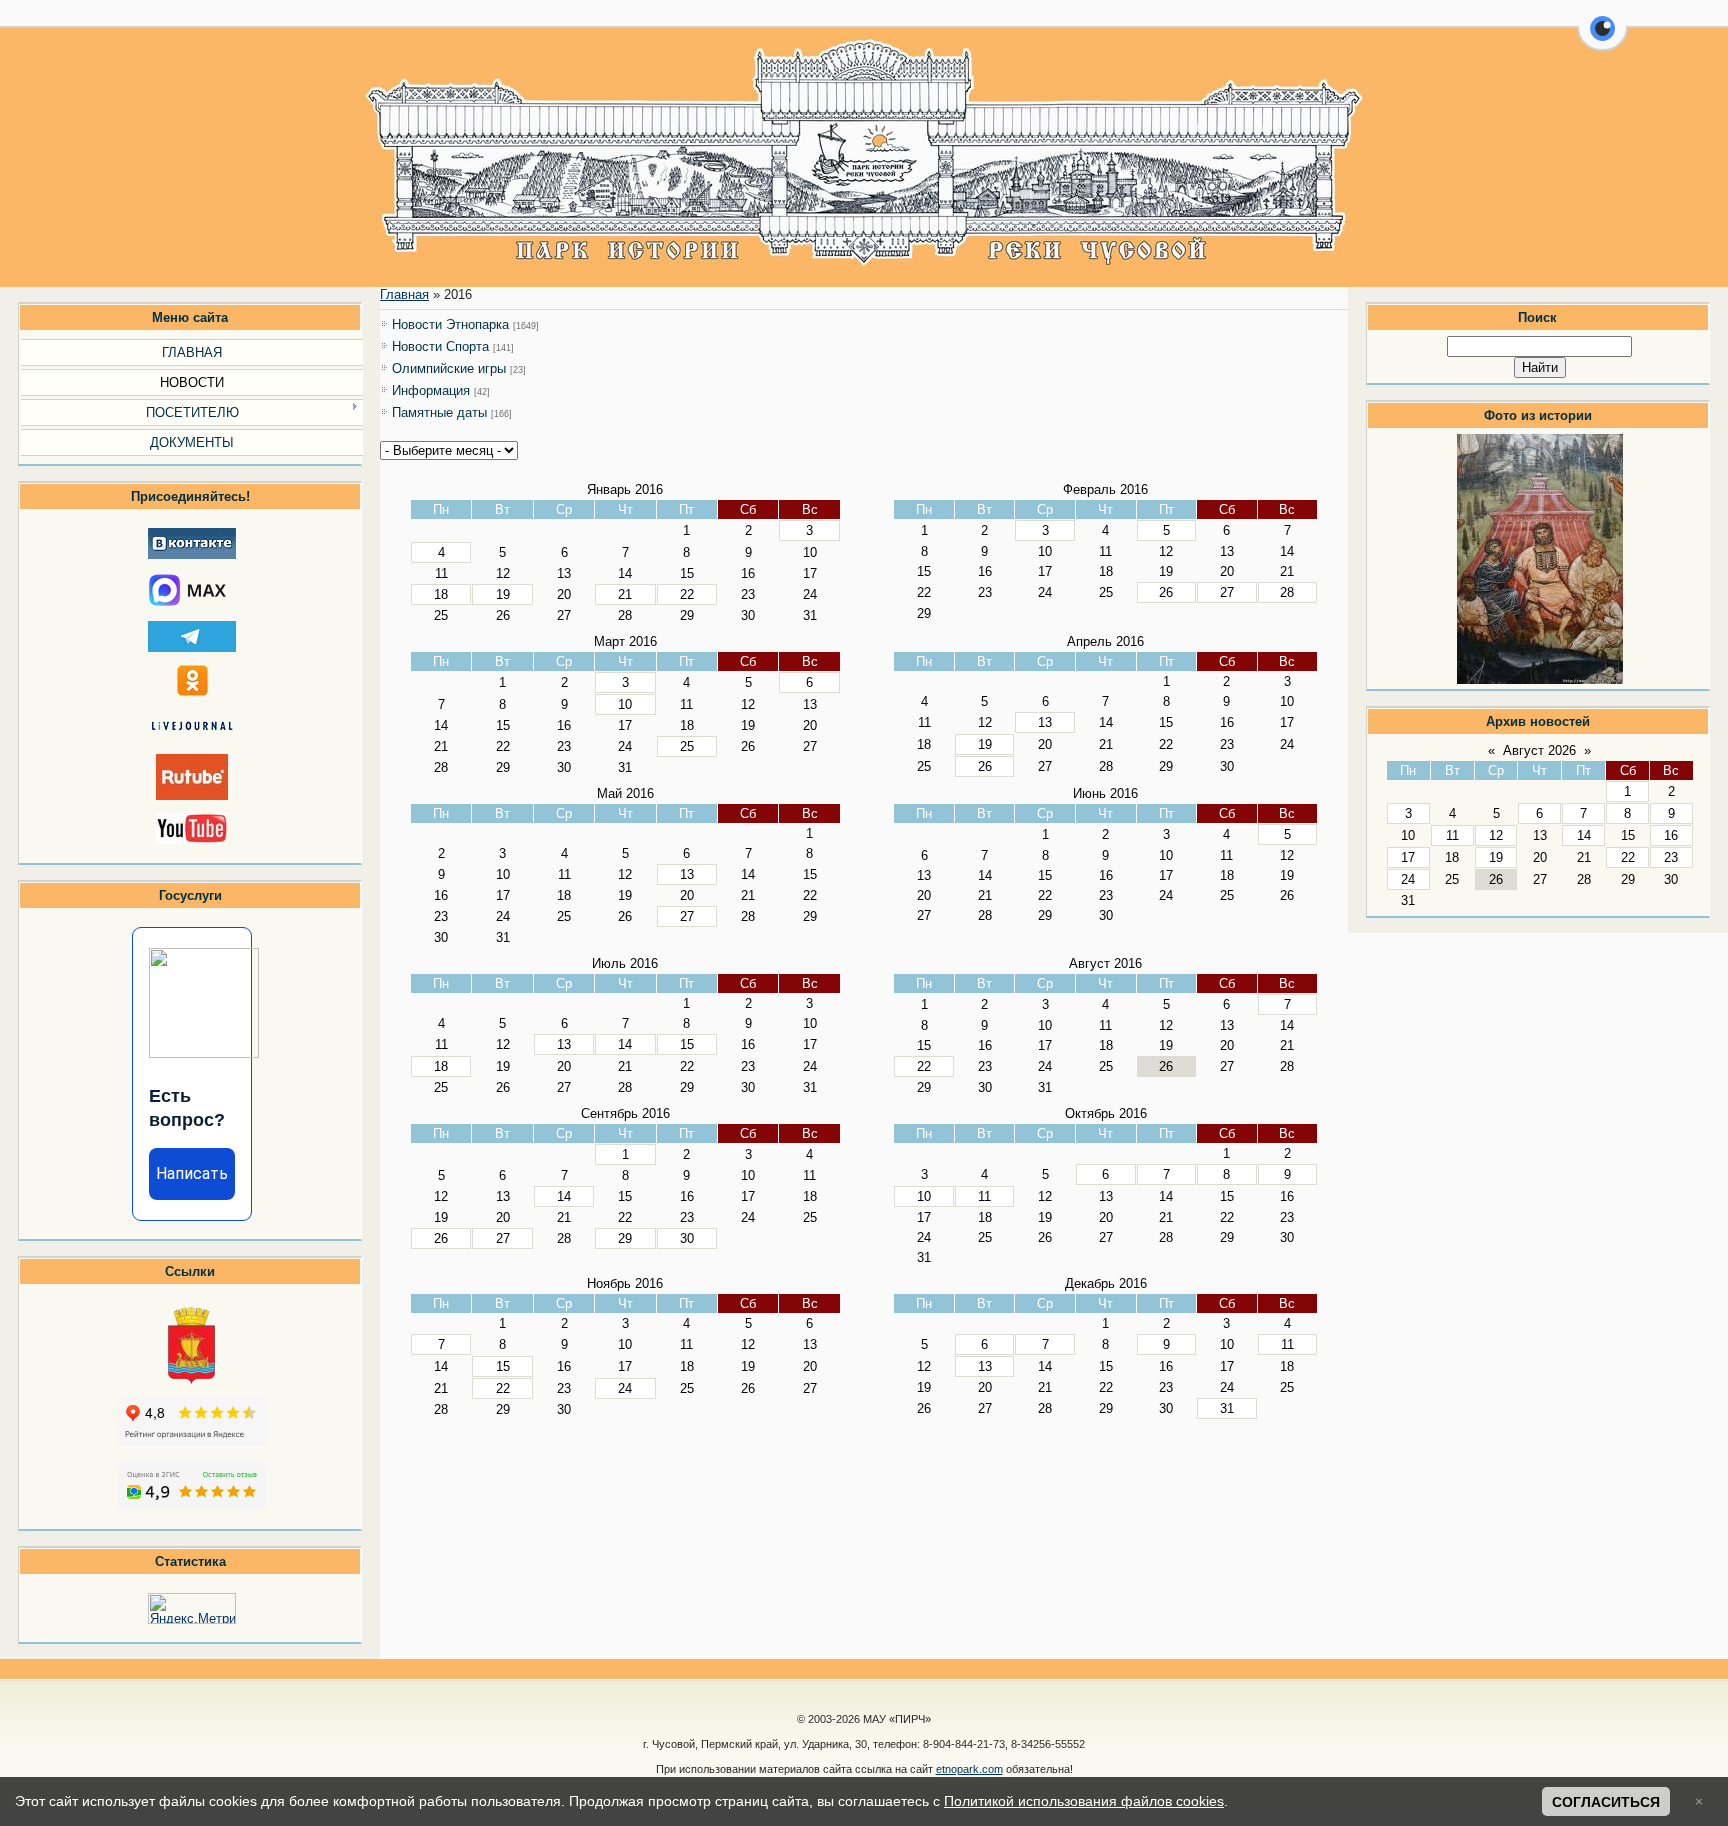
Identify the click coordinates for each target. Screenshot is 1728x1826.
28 (1287, 592)
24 (1408, 879)
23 (1671, 857)
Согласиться (1606, 1802)
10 (625, 704)
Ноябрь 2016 (625, 1283)
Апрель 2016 (1105, 641)
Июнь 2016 (1105, 793)
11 (1452, 835)
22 (1628, 857)
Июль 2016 (625, 963)
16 (1671, 835)
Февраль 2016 (1105, 489)
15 (687, 1044)
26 (1166, 592)
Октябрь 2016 (1106, 1113)
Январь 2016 (625, 489)
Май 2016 (625, 793)
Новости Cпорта (440, 346)
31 (1227, 1408)
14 (1584, 835)
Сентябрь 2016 (625, 1113)
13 (1045, 722)
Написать (192, 1173)
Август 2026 (1539, 750)
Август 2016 (1105, 963)
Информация (431, 390)
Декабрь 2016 (1106, 1283)
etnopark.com (969, 1769)
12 (1496, 835)
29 (625, 1238)
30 (687, 1238)
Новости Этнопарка (450, 324)
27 (1227, 592)
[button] (1602, 40)
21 (625, 594)
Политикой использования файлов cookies (1084, 1801)
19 (1496, 857)
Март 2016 (625, 641)
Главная (404, 294)
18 (441, 594)
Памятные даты (439, 412)
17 (1408, 857)
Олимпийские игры (449, 368)
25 (687, 746)
